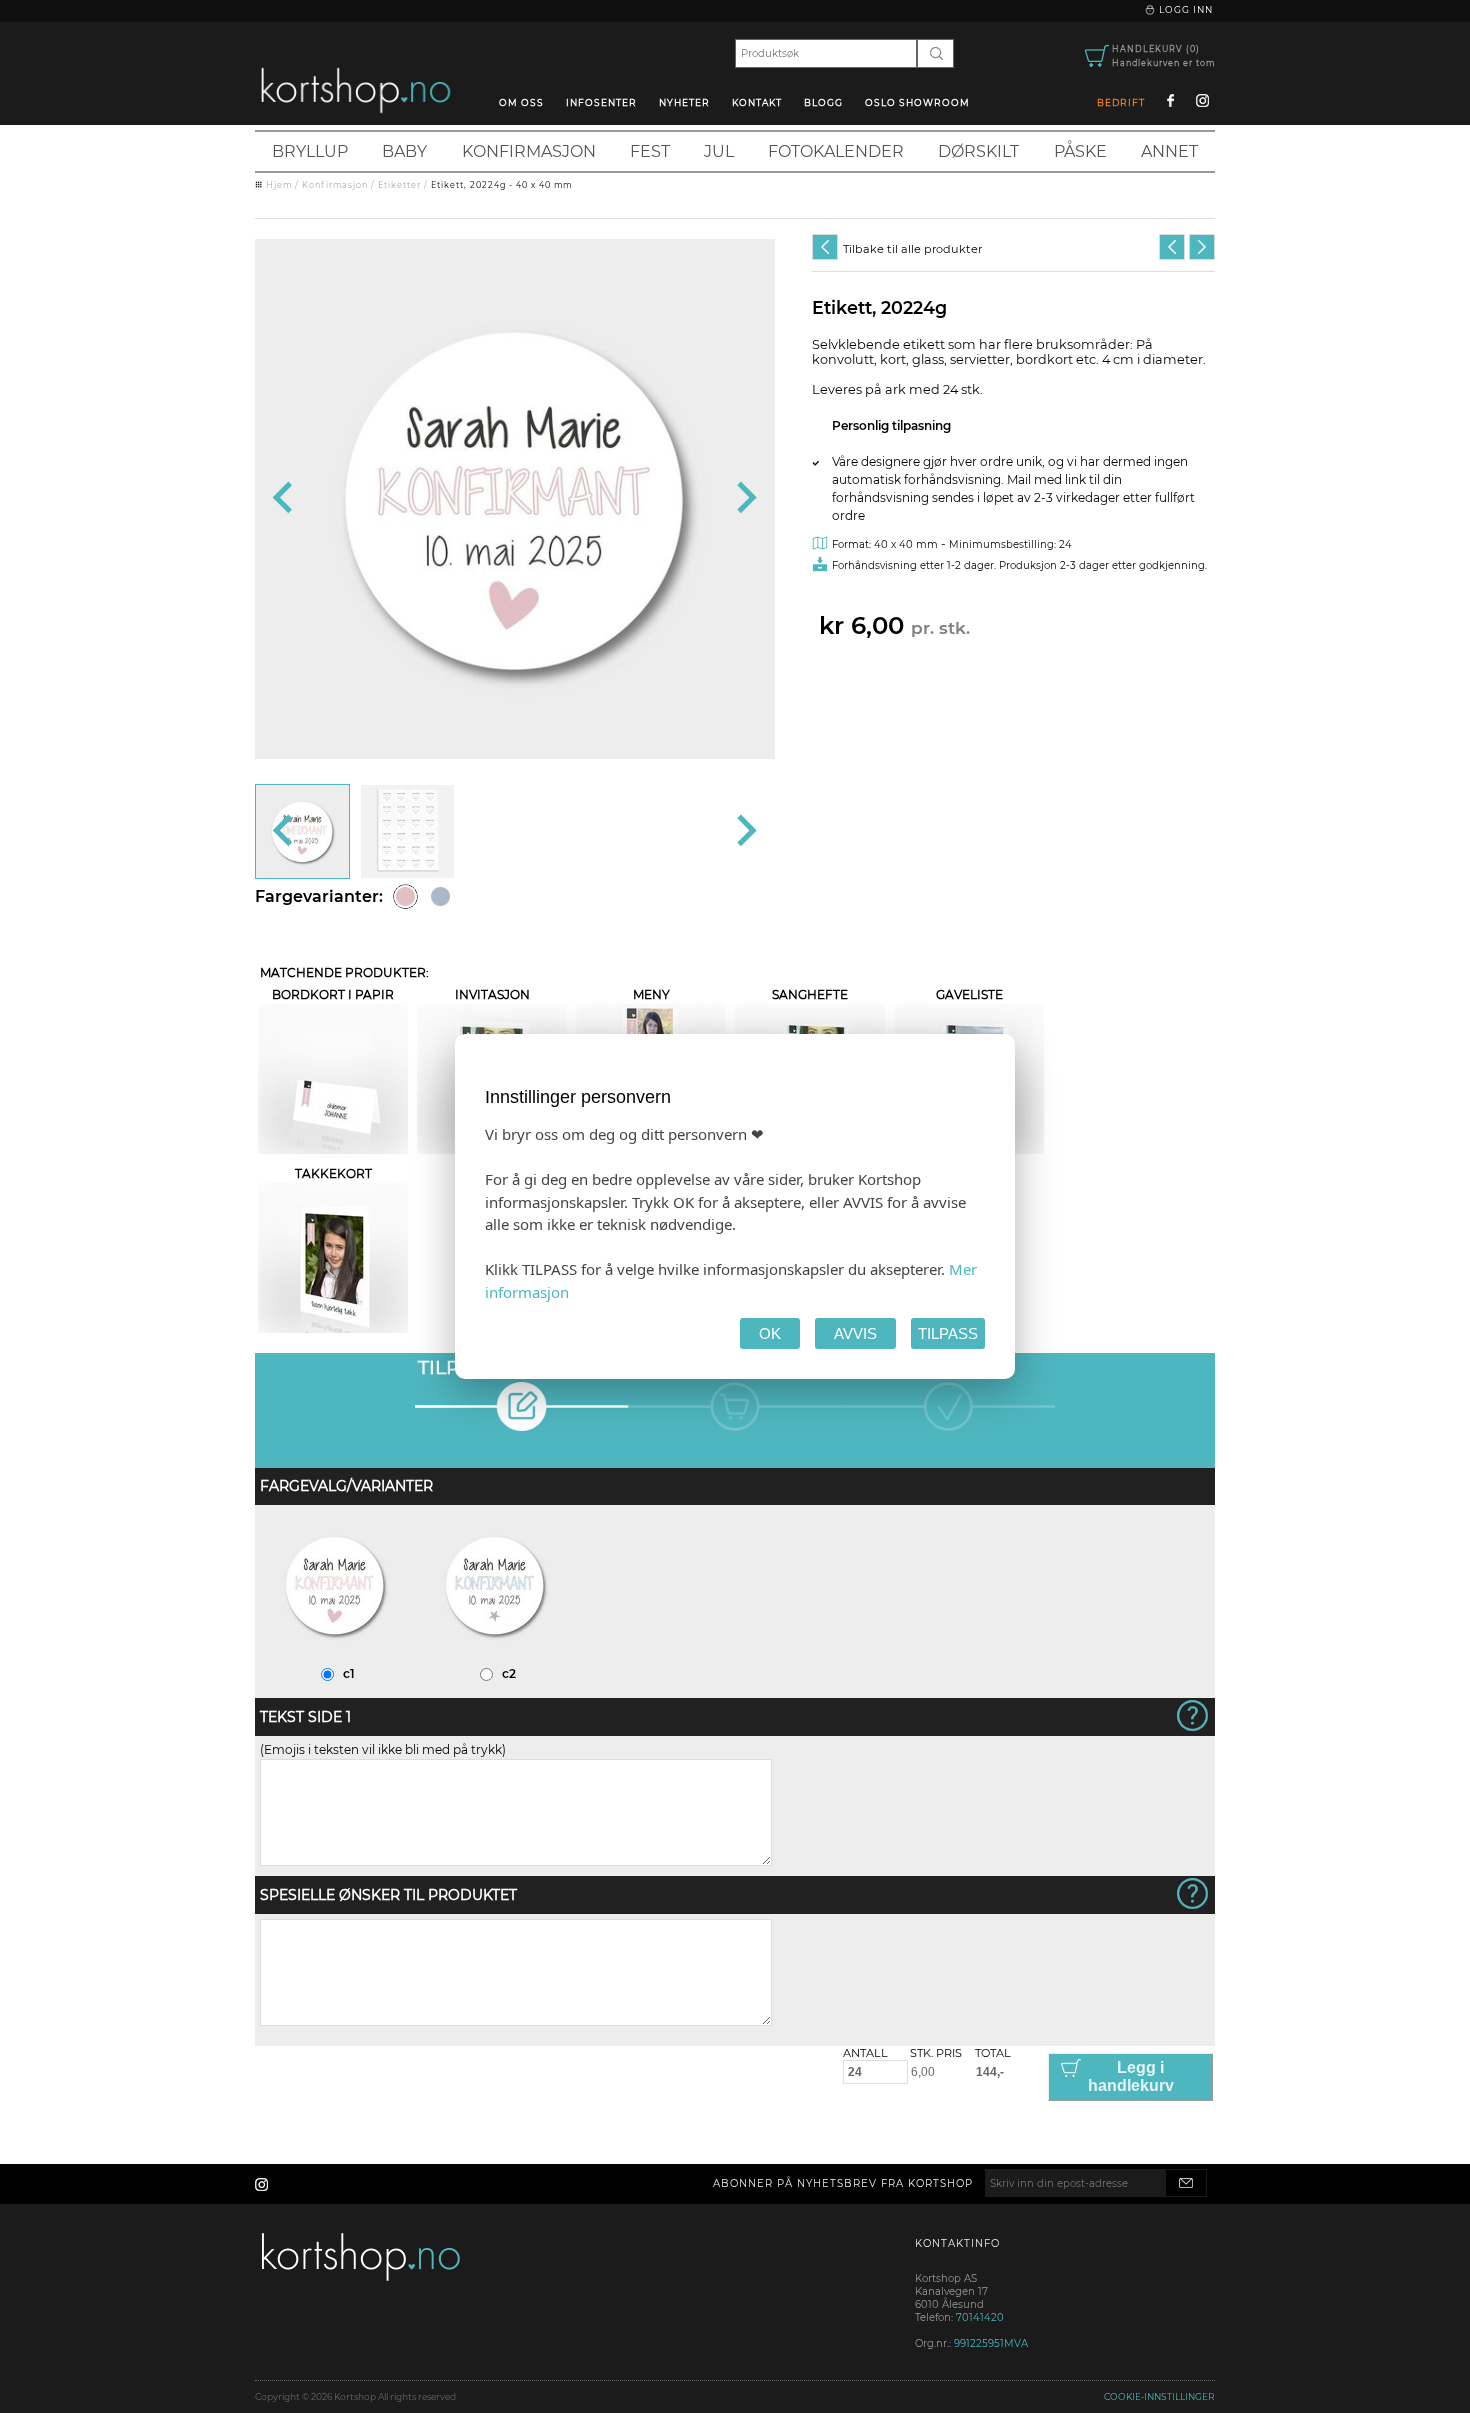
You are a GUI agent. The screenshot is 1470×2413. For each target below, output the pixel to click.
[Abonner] (1186, 2183)
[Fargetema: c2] (440, 896)
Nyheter (684, 102)
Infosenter (601, 102)
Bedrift (1121, 102)
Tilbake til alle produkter (912, 249)
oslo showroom (917, 102)
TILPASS (948, 1333)
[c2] (495, 1655)
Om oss (521, 102)
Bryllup (310, 151)
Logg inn (1184, 9)
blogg (823, 102)
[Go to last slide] (284, 499)
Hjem (279, 185)
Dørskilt (978, 151)
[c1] (335, 1655)
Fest (650, 151)
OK (770, 1333)
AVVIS (855, 1333)
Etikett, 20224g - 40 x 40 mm (501, 185)
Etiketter (399, 185)
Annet (1169, 151)
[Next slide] (744, 499)
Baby (404, 151)
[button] (302, 831)
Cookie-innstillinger (1159, 2396)
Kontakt (757, 102)
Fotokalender (836, 151)
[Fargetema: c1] (405, 896)
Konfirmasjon (529, 151)
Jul (719, 151)
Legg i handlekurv (1131, 2076)
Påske (1080, 151)
